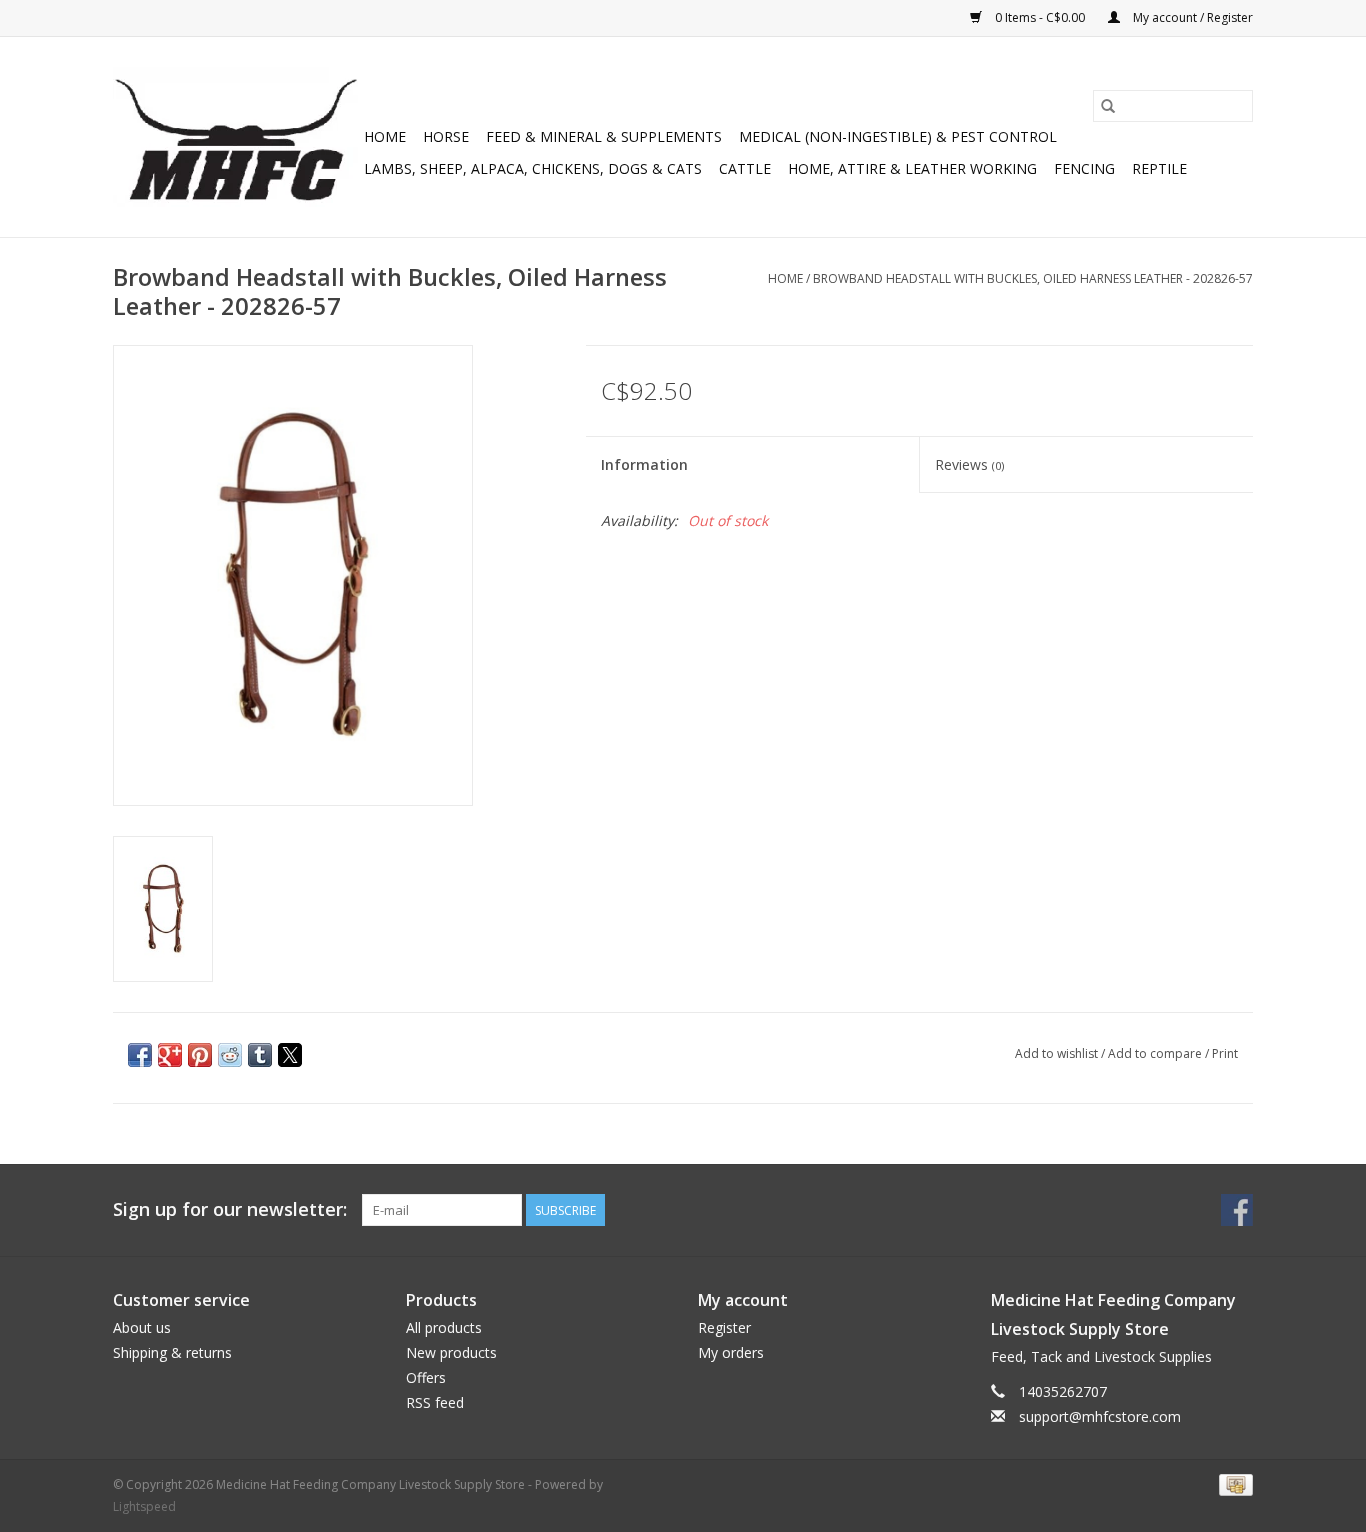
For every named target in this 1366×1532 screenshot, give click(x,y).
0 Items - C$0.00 (1040, 17)
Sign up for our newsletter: (230, 1209)
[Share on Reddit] (230, 1055)
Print (1225, 1053)
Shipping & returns (172, 1352)
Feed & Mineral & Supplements (604, 136)
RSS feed (435, 1402)
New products (451, 1352)
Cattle (745, 168)
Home (385, 136)
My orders (731, 1352)
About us (142, 1327)
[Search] (1108, 106)
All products (444, 1327)
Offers (426, 1377)
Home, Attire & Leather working (912, 168)
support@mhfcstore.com (1100, 1416)
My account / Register (1191, 17)
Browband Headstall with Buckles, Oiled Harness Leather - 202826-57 (1033, 278)
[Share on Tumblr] (260, 1055)
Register (724, 1327)
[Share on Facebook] (140, 1055)
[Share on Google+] (170, 1055)
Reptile (1159, 168)
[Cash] (1232, 1483)
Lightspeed (144, 1506)
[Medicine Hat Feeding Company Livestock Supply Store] (235, 137)
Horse (446, 136)
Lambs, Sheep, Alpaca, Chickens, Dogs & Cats (533, 168)
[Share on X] (290, 1055)
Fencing (1084, 168)
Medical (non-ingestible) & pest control (898, 136)
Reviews (969, 464)
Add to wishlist (1058, 1053)
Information (644, 464)
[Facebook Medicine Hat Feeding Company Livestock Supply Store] (1237, 1210)
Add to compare (1156, 1053)
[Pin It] (200, 1055)
